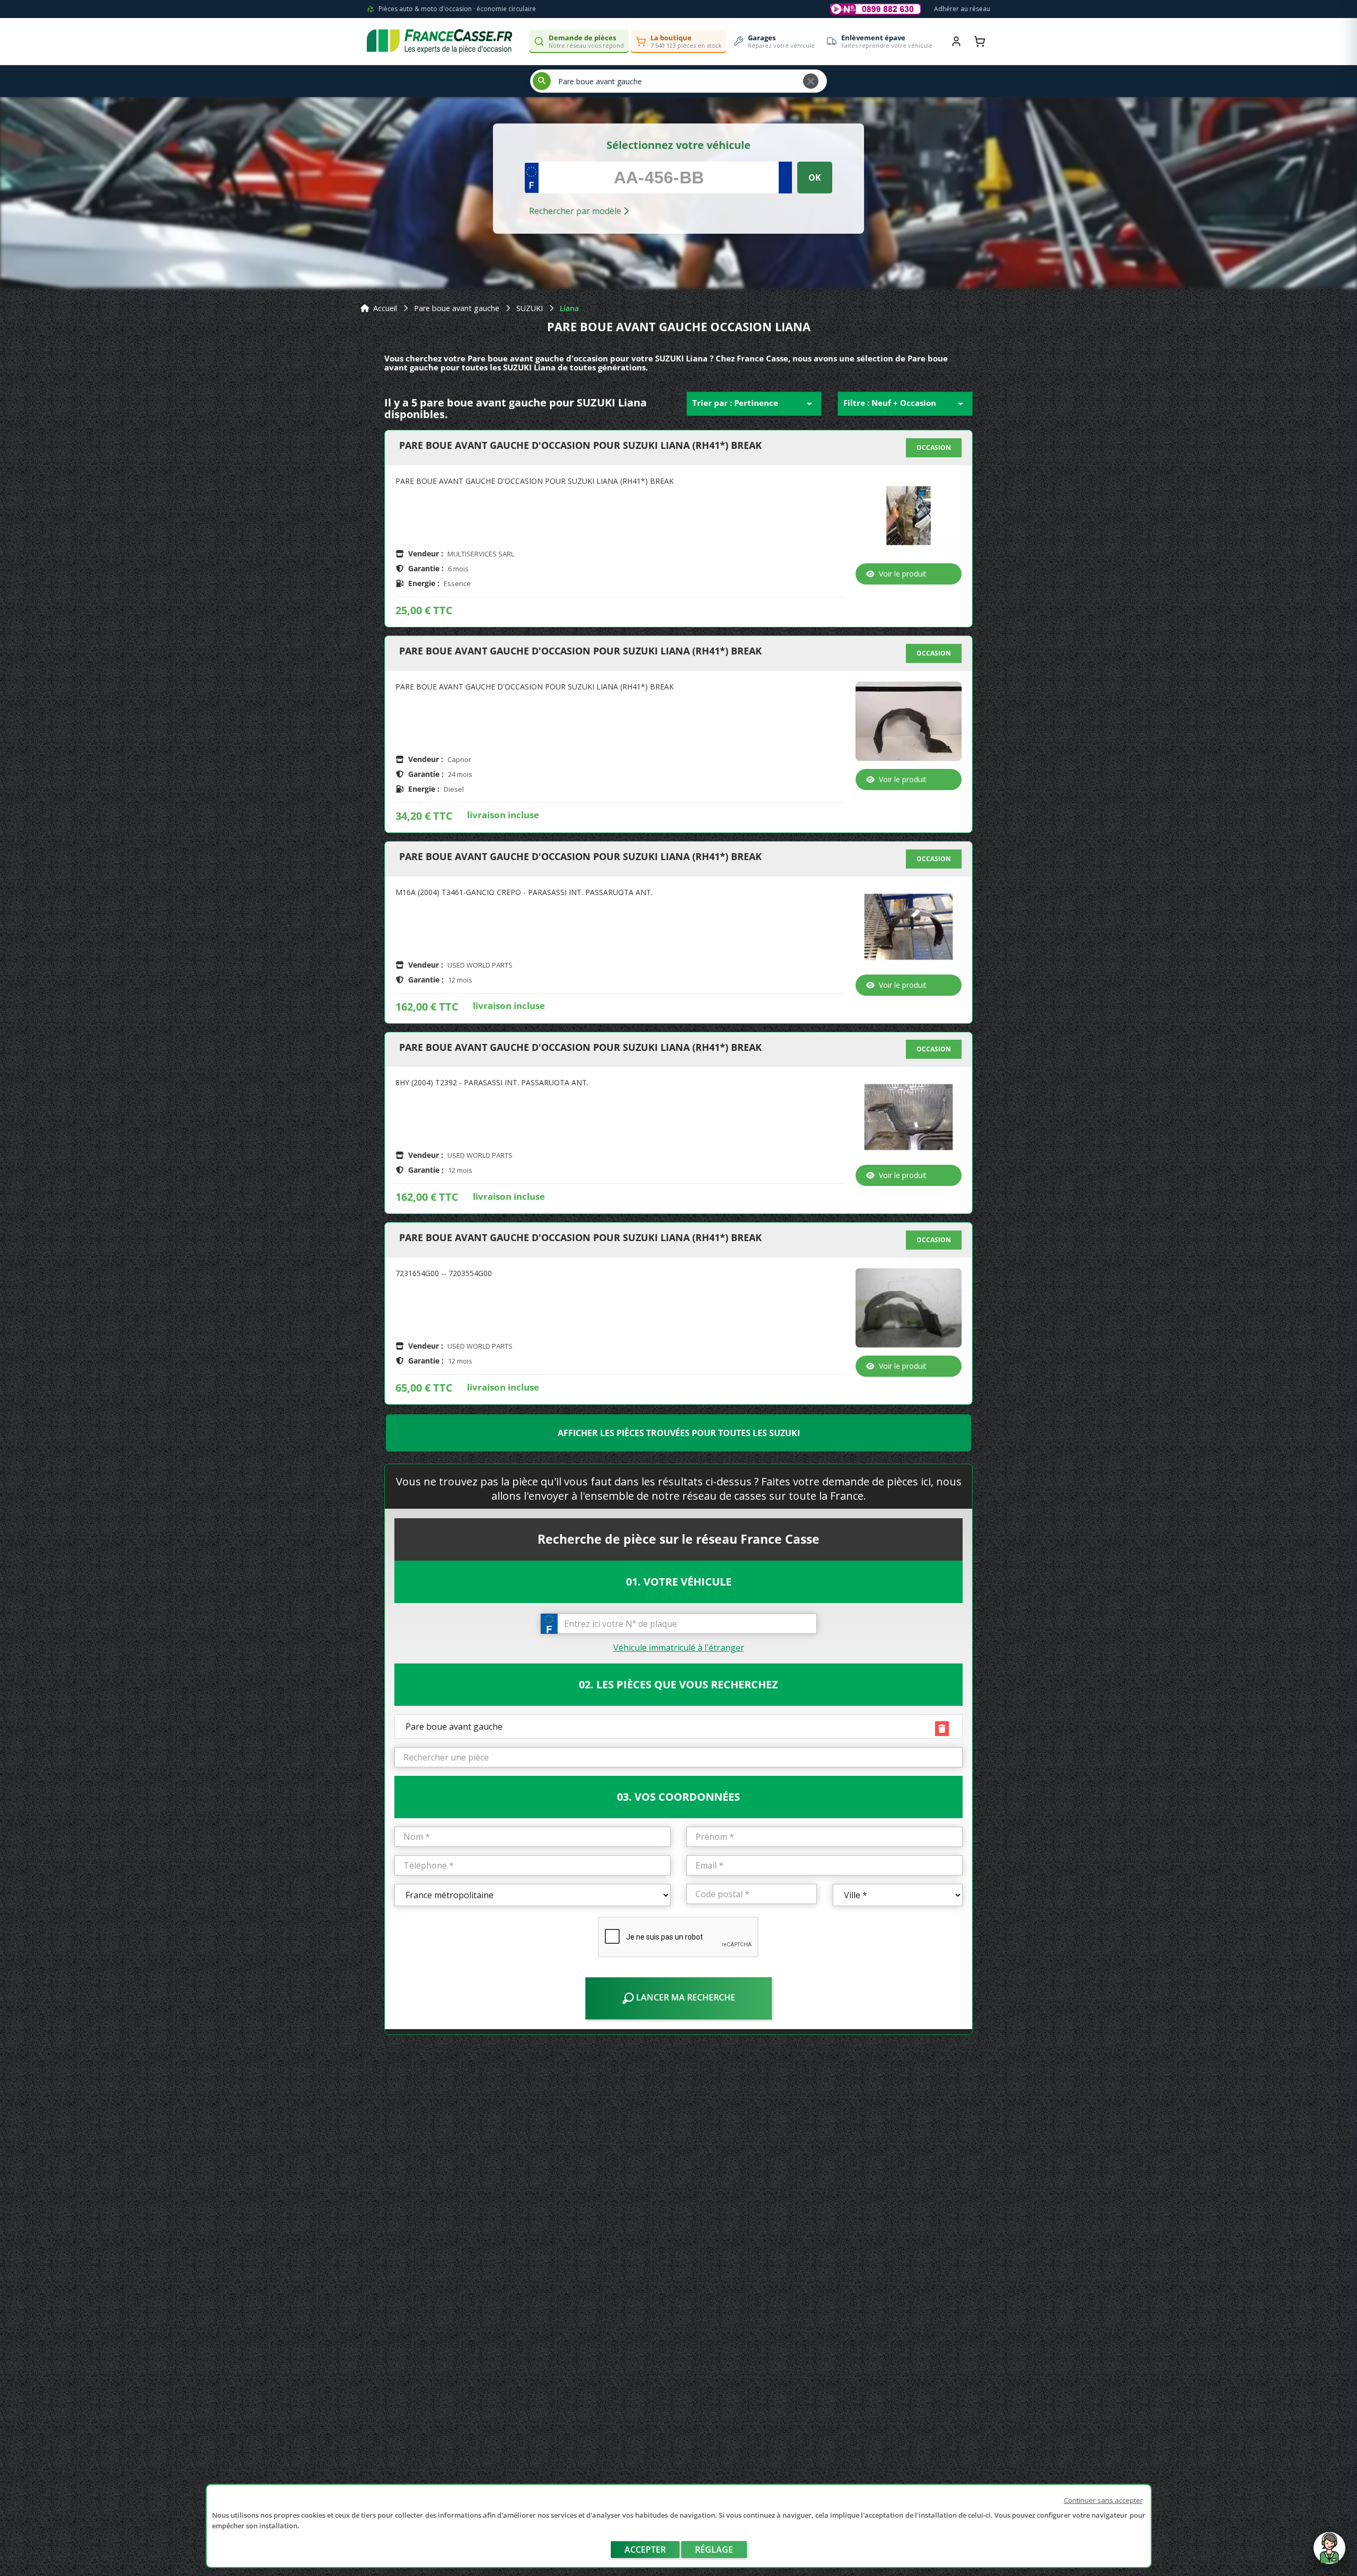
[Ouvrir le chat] (1329, 2553)
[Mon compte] (956, 41)
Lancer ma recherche (685, 1997)
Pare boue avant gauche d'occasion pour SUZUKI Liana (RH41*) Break (580, 446)
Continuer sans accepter (1103, 2500)
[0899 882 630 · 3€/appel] (876, 9)
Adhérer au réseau (962, 9)
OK (815, 178)
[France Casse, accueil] (439, 41)
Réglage (714, 2550)
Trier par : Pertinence (754, 404)
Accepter (645, 2550)
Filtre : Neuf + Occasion (905, 404)
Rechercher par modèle (576, 211)
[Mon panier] (980, 41)
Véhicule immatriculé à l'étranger (679, 1648)
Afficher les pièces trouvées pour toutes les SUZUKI (679, 1433)
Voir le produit (903, 574)
